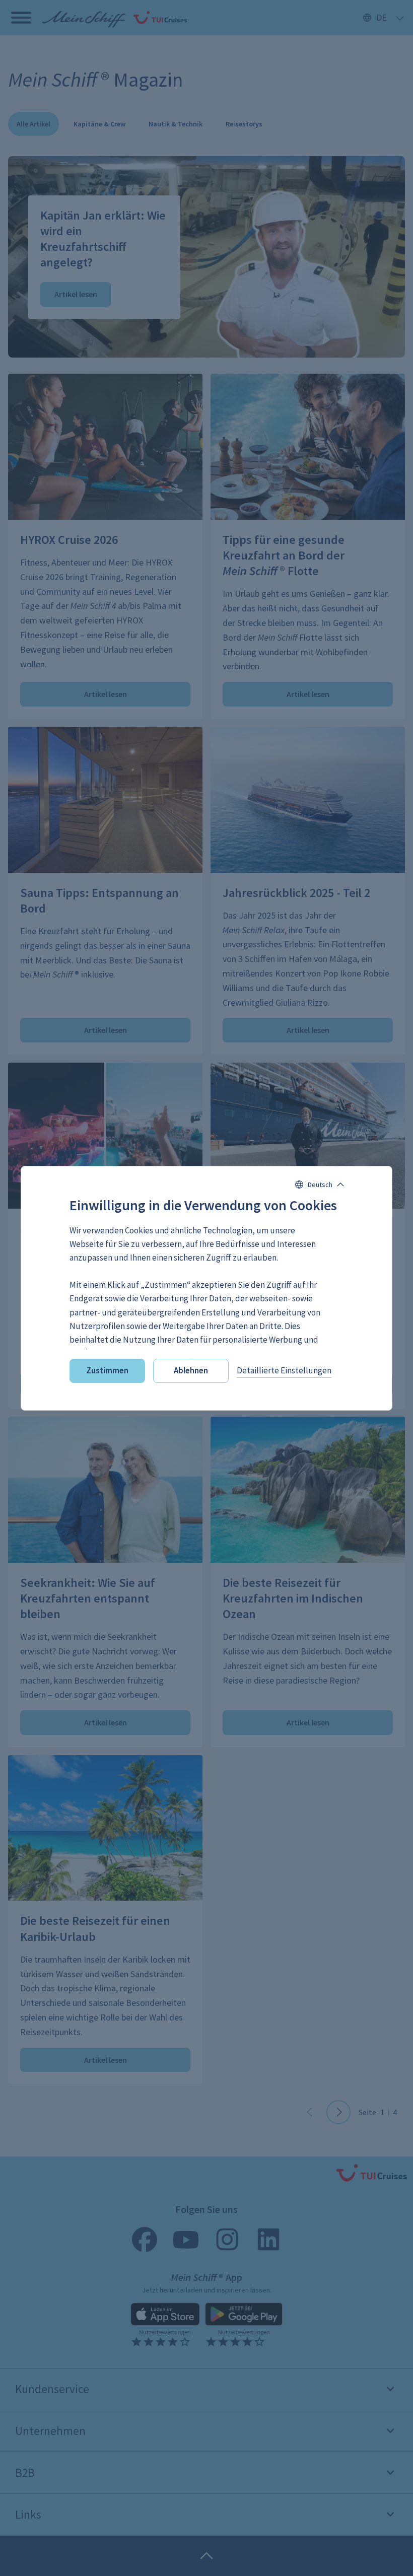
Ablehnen (191, 1370)
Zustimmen (107, 1370)
